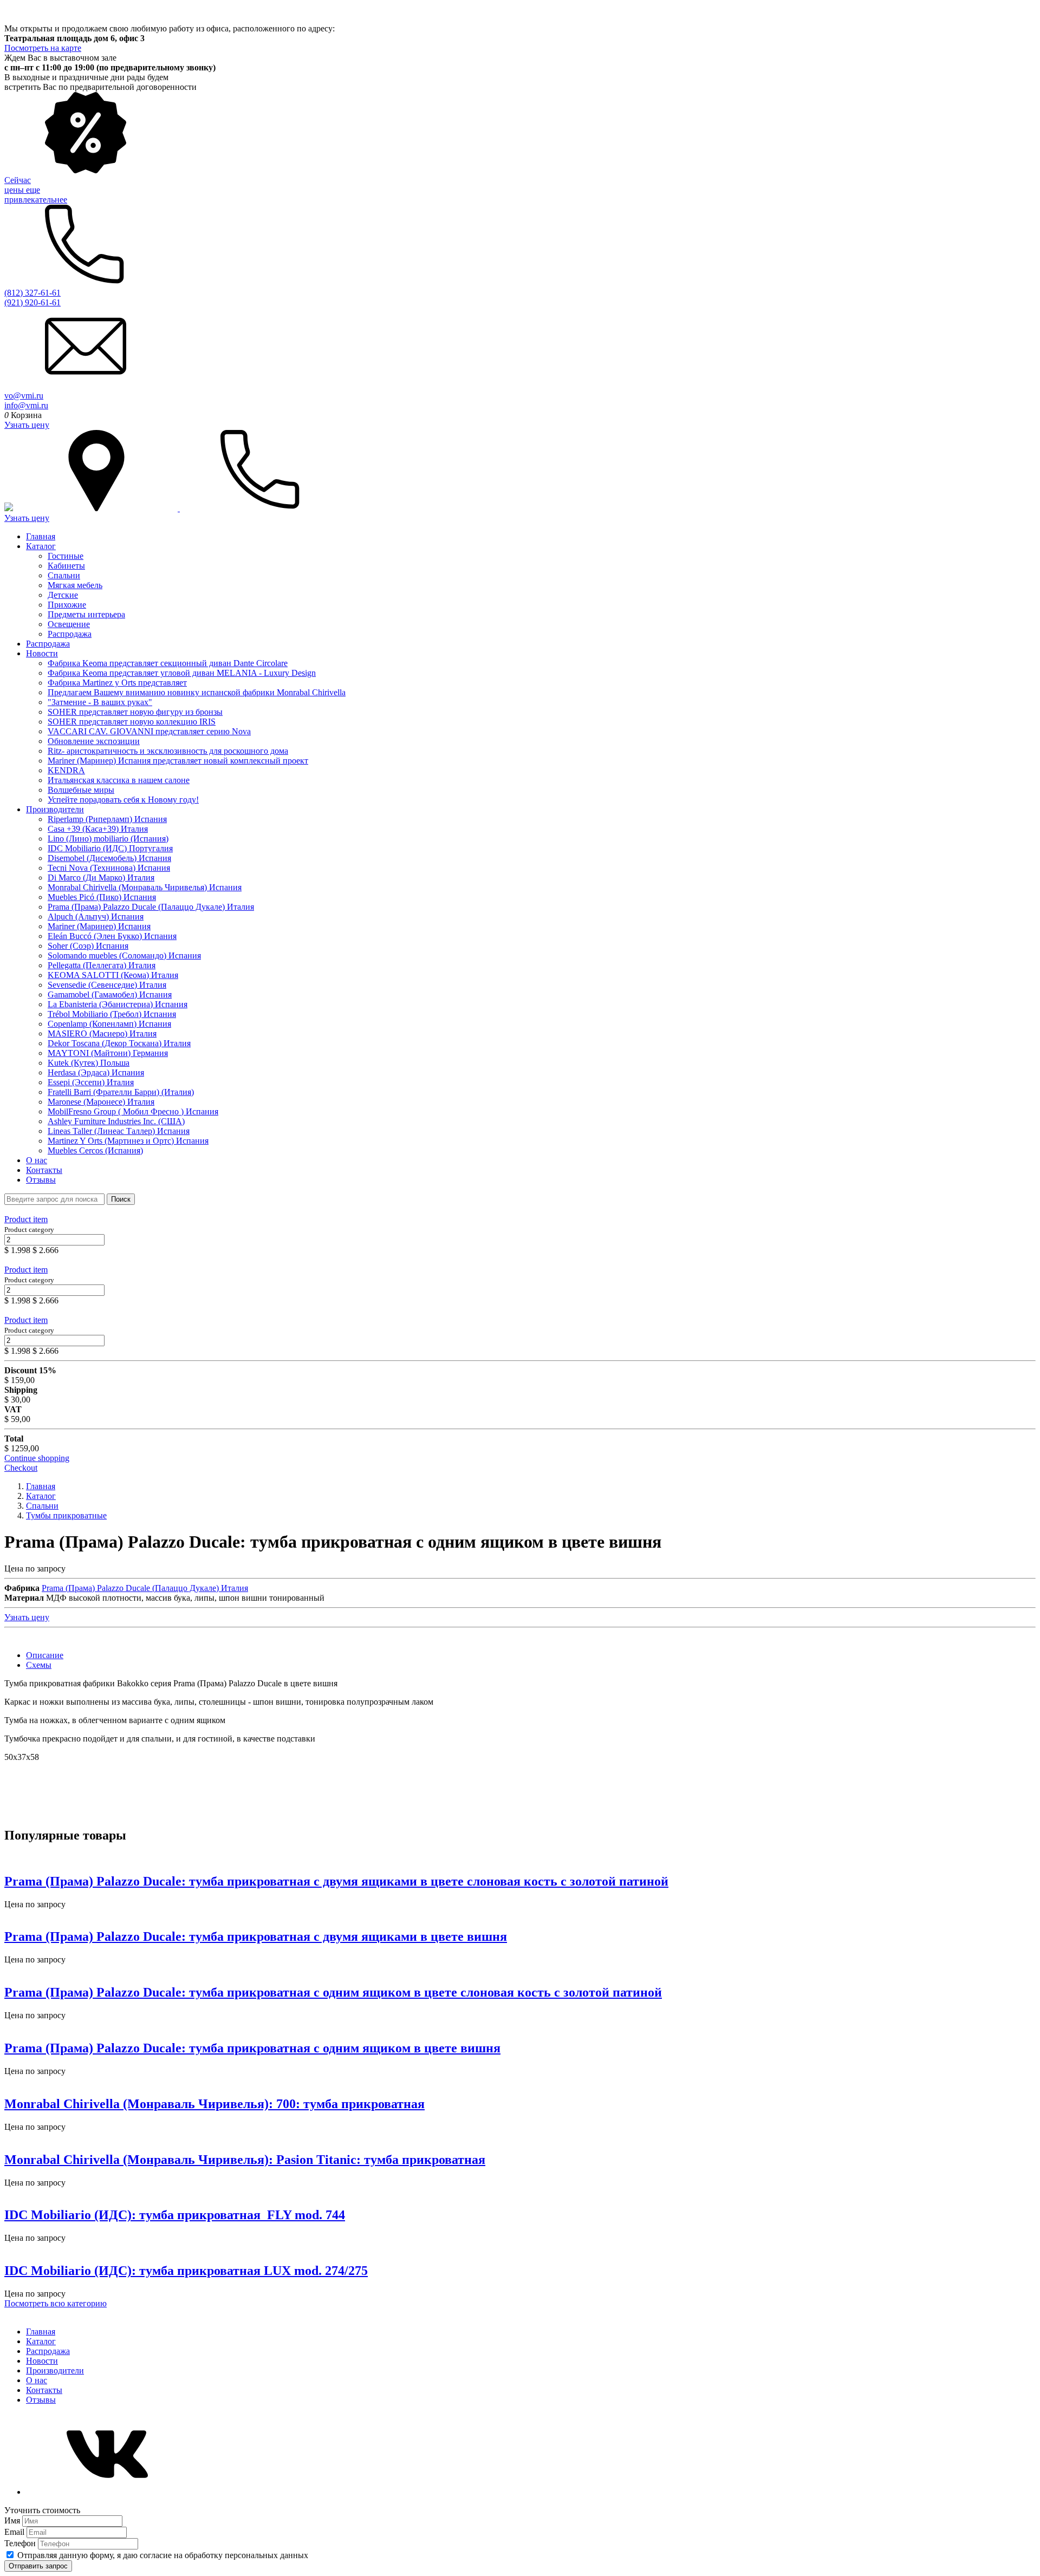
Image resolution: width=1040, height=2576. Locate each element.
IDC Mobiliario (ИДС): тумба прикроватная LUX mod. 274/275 (186, 2271)
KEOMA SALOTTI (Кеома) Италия (113, 975)
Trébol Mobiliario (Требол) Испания (112, 1014)
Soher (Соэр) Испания (88, 946)
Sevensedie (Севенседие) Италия (107, 985)
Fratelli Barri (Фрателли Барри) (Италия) (121, 1092)
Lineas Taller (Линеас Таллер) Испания (119, 1131)
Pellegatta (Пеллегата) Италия (102, 965)
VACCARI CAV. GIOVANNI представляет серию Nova (149, 731)
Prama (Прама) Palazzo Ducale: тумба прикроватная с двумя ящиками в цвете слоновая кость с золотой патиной (336, 1881)
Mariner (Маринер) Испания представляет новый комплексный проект (178, 761)
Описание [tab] (45, 1655)
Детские (63, 595)
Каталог (41, 546)
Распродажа (70, 634)
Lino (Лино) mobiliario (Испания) (108, 839)
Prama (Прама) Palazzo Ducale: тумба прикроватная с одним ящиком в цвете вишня (252, 2048)
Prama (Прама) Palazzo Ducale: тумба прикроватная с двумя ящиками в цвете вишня (256, 1936)
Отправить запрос (38, 2566)
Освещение (69, 624)
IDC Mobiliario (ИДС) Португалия (110, 848)
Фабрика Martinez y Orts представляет (117, 683)
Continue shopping (37, 1458)
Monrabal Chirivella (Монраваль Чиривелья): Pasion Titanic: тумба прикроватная (245, 2160)
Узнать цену (27, 425)
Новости (42, 653)
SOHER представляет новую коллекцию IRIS (132, 722)
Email (15, 2532)
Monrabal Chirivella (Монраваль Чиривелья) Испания (145, 887)
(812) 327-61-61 (32, 293)
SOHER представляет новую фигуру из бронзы (135, 712)
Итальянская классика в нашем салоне (119, 780)
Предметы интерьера (86, 614)
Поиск (121, 1199)
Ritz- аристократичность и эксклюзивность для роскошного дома (168, 751)
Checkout (21, 1468)
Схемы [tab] (39, 1665)
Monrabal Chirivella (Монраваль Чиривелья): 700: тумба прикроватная (214, 2104)
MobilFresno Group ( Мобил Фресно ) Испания (133, 1111)
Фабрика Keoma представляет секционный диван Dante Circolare (168, 663)
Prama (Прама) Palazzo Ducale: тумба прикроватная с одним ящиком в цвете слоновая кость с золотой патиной (333, 1992)
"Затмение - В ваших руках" (100, 702)
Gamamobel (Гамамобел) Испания (110, 994)
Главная (41, 536)
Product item (26, 1219)
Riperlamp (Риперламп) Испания (107, 819)
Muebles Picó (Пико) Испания (102, 897)
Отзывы (41, 1180)
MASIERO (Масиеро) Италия (102, 1033)
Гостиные (66, 556)
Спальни (64, 575)
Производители (55, 809)
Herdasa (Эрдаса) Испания (96, 1072)
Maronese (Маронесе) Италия (101, 1102)
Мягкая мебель (75, 585)
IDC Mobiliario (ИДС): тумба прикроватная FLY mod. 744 (175, 2215)
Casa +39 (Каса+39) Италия (98, 829)
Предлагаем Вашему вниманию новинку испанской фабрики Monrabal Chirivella (197, 692)
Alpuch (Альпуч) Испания (96, 917)
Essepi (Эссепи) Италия (91, 1082)
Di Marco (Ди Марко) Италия (101, 878)
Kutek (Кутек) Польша (89, 1063)
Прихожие (67, 605)
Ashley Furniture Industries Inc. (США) (116, 1121)
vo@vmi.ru (24, 396)
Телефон (21, 2543)
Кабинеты (66, 566)
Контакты (44, 1170)
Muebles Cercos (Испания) (95, 1150)
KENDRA (66, 770)
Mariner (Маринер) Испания (99, 926)
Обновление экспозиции (94, 741)
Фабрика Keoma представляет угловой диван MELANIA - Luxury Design (182, 673)
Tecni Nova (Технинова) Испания (109, 868)
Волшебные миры (81, 790)
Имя (13, 2520)
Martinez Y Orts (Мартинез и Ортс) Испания (128, 1141)
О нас (37, 1160)
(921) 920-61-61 (32, 302)
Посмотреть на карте (43, 48)
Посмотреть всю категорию (56, 2303)
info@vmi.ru (26, 405)
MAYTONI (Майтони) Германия (108, 1053)
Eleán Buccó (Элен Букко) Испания (112, 936)
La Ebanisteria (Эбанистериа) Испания (118, 1004)
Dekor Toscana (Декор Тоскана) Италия (119, 1043)
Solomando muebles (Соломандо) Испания (124, 956)
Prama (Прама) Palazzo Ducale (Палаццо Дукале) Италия (151, 907)
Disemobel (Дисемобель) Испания (109, 858)
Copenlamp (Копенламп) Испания (109, 1024)
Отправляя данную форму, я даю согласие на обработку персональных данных (163, 2555)
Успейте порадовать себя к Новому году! (123, 800)
